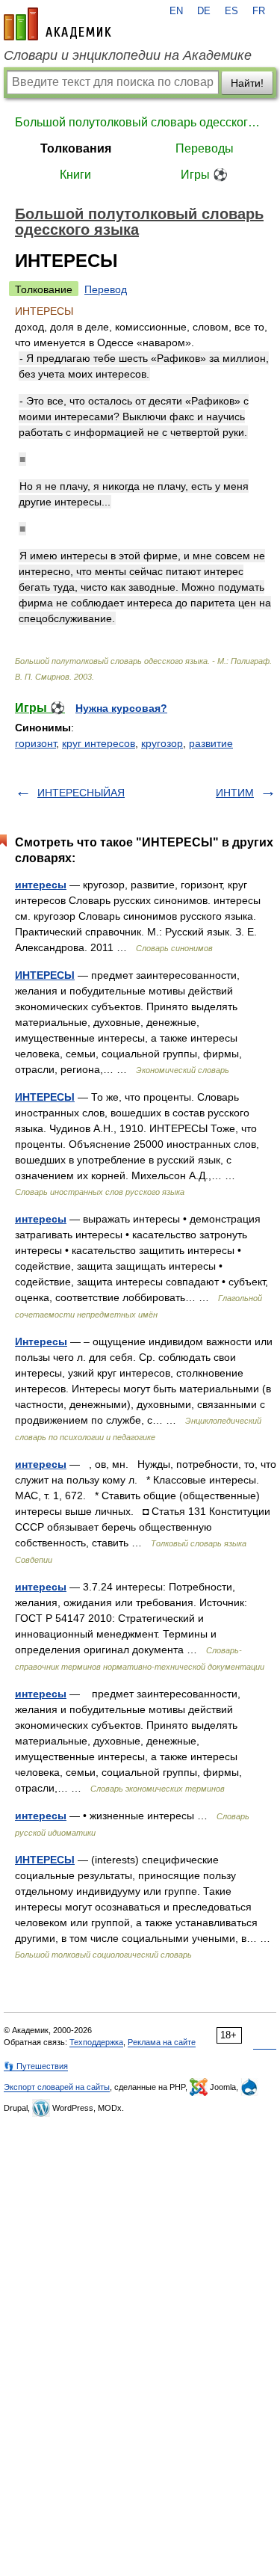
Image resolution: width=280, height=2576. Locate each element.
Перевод (106, 289)
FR (259, 11)
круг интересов (99, 743)
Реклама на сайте (162, 2042)
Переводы (205, 148)
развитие (211, 743)
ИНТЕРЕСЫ (45, 975)
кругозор (162, 743)
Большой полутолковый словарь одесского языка (140, 122)
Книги (75, 175)
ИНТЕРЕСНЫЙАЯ (81, 793)
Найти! (247, 83)
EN (176, 11)
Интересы (41, 1341)
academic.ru (57, 24)
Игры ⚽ (204, 175)
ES (231, 11)
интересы (41, 885)
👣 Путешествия (36, 2066)
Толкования (76, 148)
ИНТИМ (235, 793)
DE (204, 11)
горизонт (35, 743)
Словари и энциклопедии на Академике (128, 55)
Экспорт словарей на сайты (57, 2087)
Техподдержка (96, 2042)
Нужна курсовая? (121, 708)
